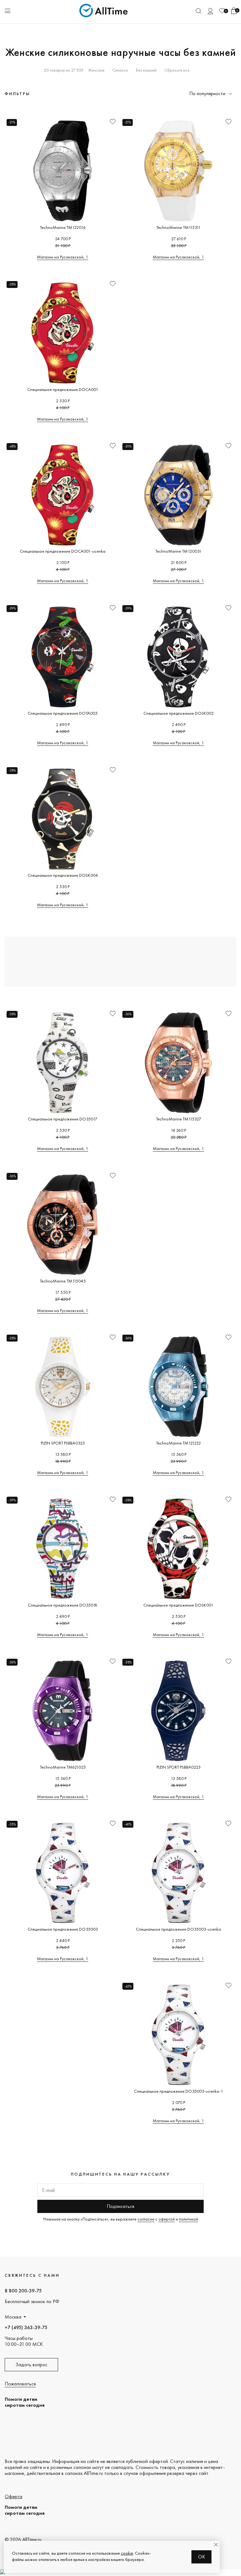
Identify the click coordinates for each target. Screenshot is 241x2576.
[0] (222, 11)
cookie (127, 2553)
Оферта (13, 2496)
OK (202, 2557)
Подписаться (120, 2206)
